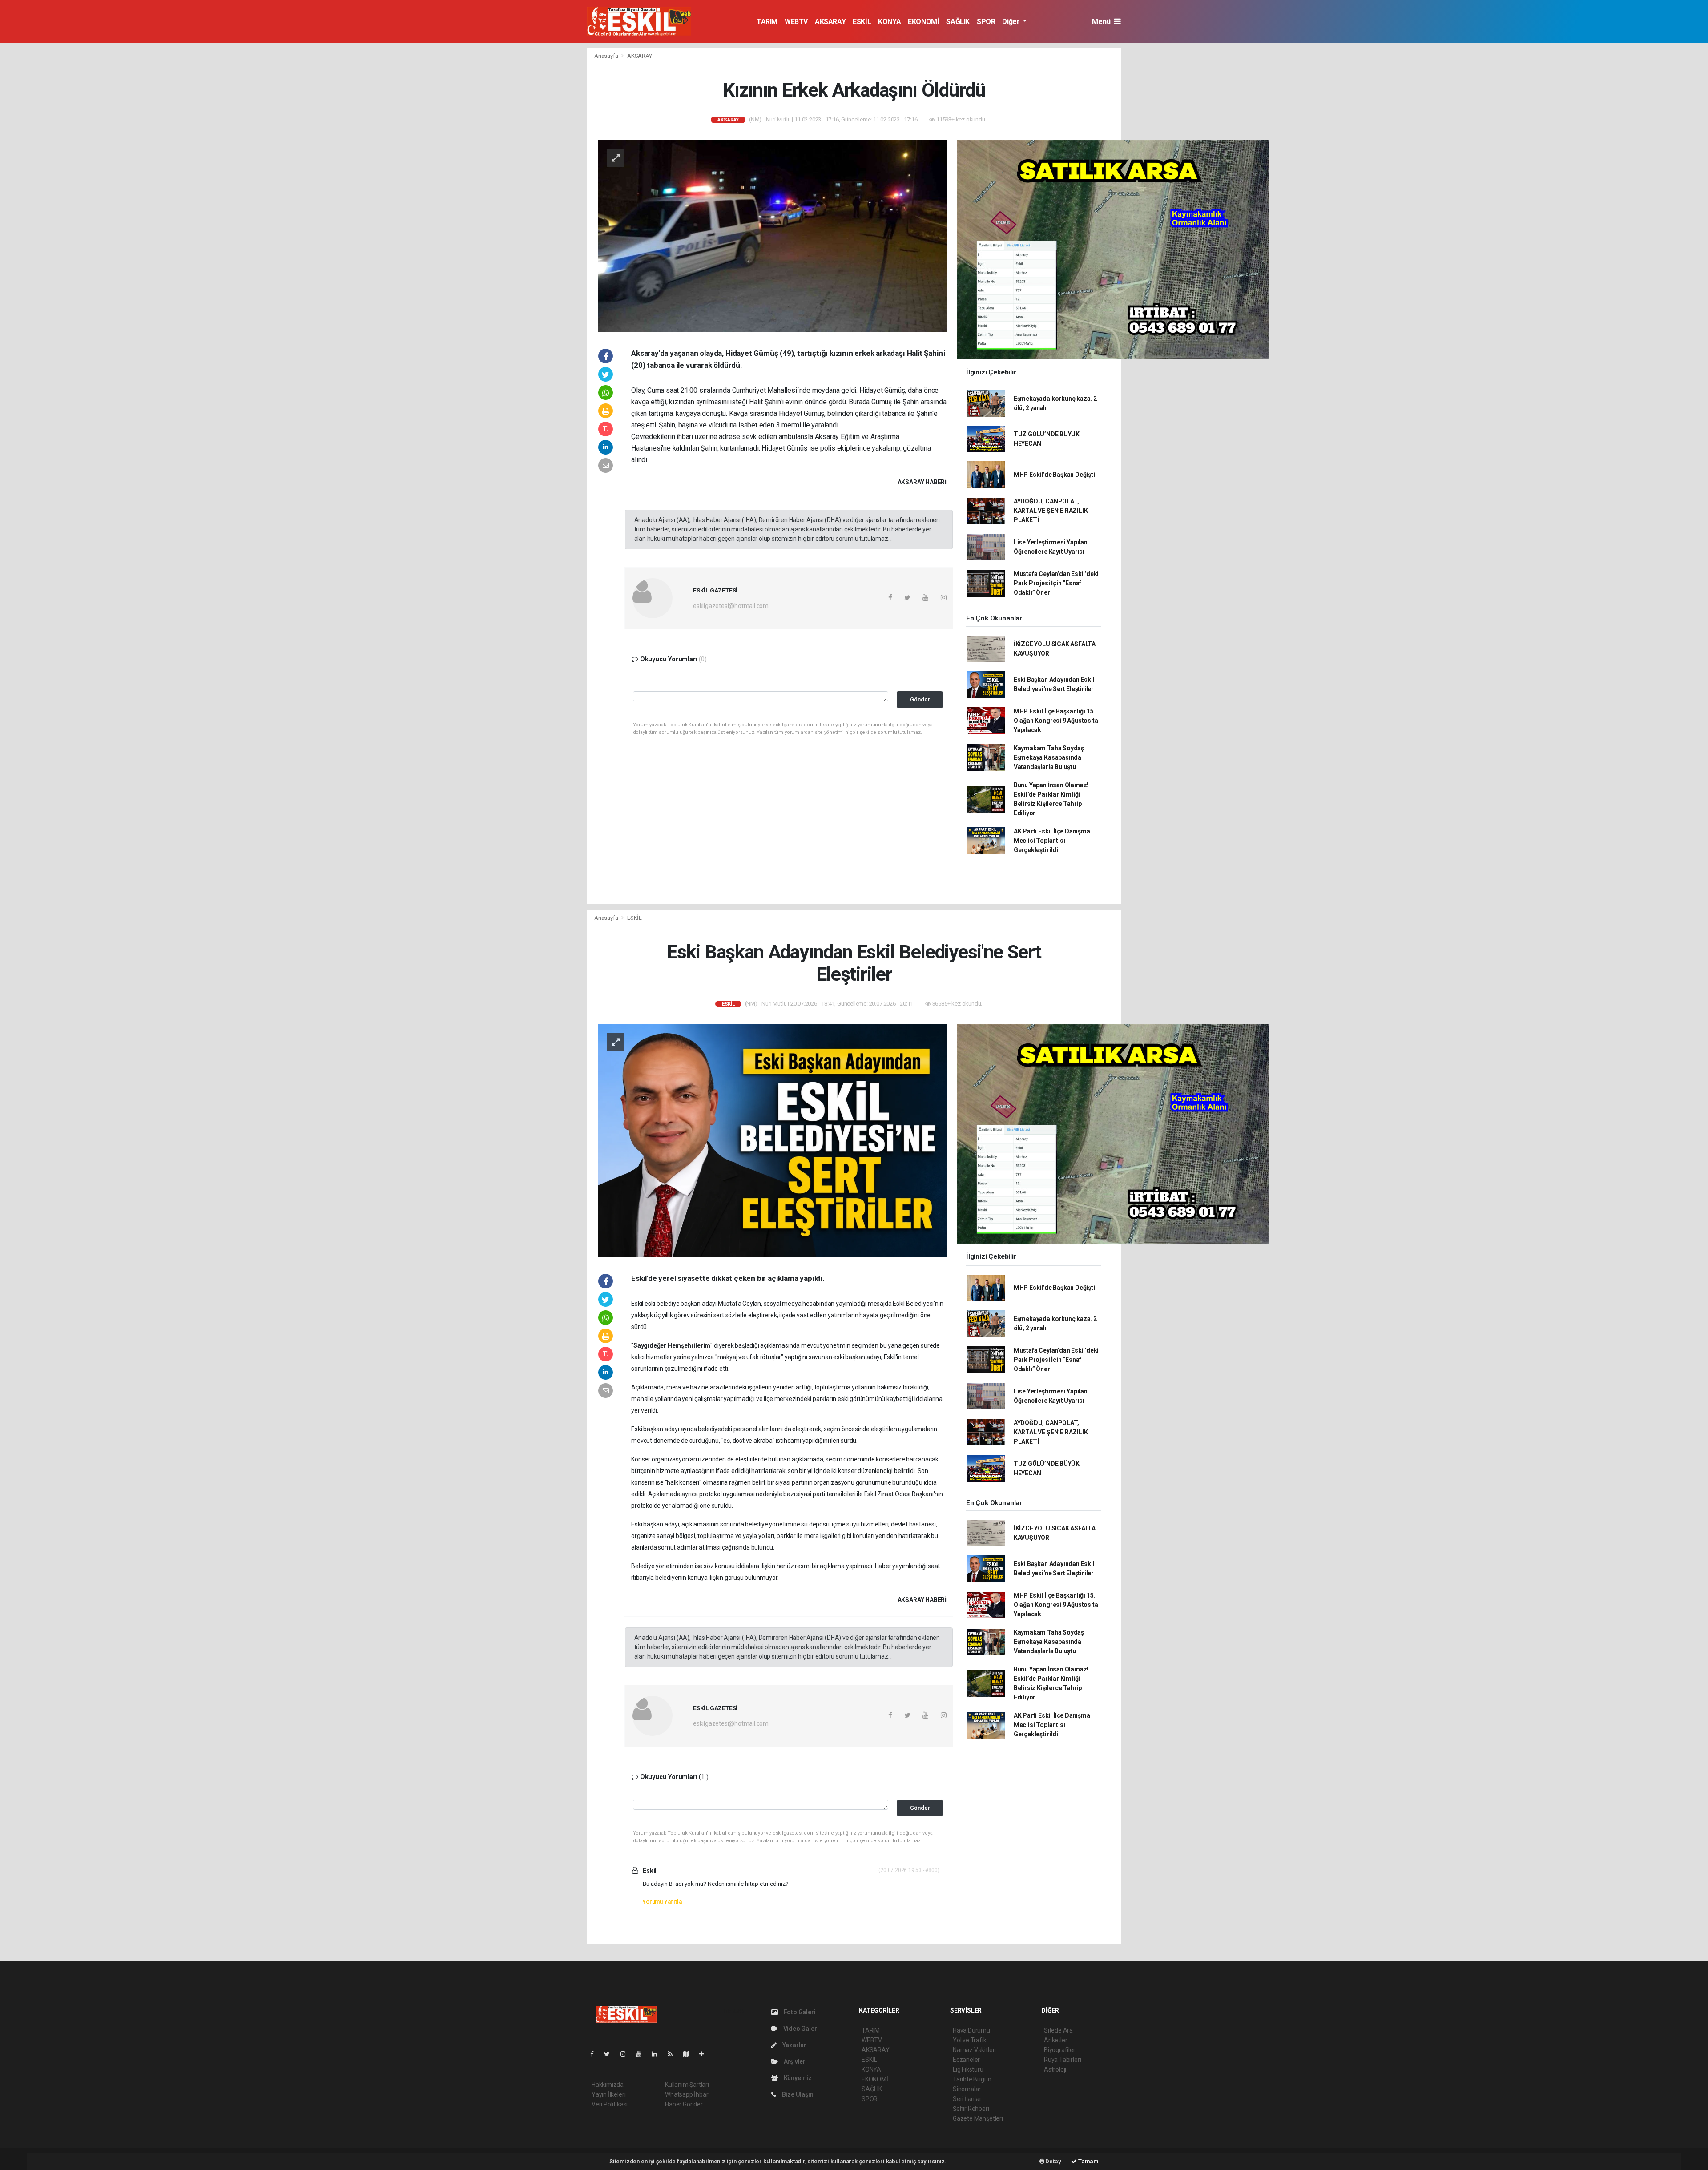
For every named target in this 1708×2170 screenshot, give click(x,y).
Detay (1053, 2161)
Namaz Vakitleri (974, 2050)
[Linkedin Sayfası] (658, 2054)
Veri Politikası (610, 2104)
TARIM (767, 22)
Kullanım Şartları (687, 2085)
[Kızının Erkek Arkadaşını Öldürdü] (772, 235)
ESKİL (862, 22)
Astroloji (1055, 2069)
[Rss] (674, 2054)
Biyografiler (1060, 2050)
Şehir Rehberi (971, 2109)
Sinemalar (967, 2089)
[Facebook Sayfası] (596, 2054)
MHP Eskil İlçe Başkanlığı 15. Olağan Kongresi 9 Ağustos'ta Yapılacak (1056, 721)
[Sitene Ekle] (705, 2054)
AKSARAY (830, 22)
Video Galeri (800, 2029)
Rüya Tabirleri (1062, 2060)
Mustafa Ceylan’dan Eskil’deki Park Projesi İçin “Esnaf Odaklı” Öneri (1056, 583)
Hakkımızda (608, 2085)
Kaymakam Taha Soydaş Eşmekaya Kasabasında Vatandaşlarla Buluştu (1049, 757)
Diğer (1012, 22)
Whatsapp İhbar (687, 2094)
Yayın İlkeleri (608, 2094)
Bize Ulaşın (797, 2094)
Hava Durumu (971, 2030)
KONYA (889, 22)
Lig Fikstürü (968, 2069)
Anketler (1055, 2040)
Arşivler (794, 2061)
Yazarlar (794, 2045)
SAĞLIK (958, 22)
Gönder (920, 699)
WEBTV (796, 22)
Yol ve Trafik (970, 2040)
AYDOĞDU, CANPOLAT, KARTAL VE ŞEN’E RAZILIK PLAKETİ (1051, 511)
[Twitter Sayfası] (610, 2054)
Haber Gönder (684, 2104)
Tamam (1088, 2161)
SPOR (986, 22)
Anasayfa (607, 56)
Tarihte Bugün (972, 2079)
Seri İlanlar (967, 2099)
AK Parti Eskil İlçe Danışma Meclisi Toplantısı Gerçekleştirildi (1052, 841)
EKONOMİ (923, 22)
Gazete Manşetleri (978, 2118)
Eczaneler (966, 2060)
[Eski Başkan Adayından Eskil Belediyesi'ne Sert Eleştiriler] (772, 1140)
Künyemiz (797, 2078)
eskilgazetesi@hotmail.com (731, 606)
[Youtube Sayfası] (642, 2054)
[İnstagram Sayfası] (627, 2054)
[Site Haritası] (689, 2054)
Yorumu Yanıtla (662, 1902)
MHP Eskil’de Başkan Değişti (1054, 475)
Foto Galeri (799, 2012)
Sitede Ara (1058, 2030)
